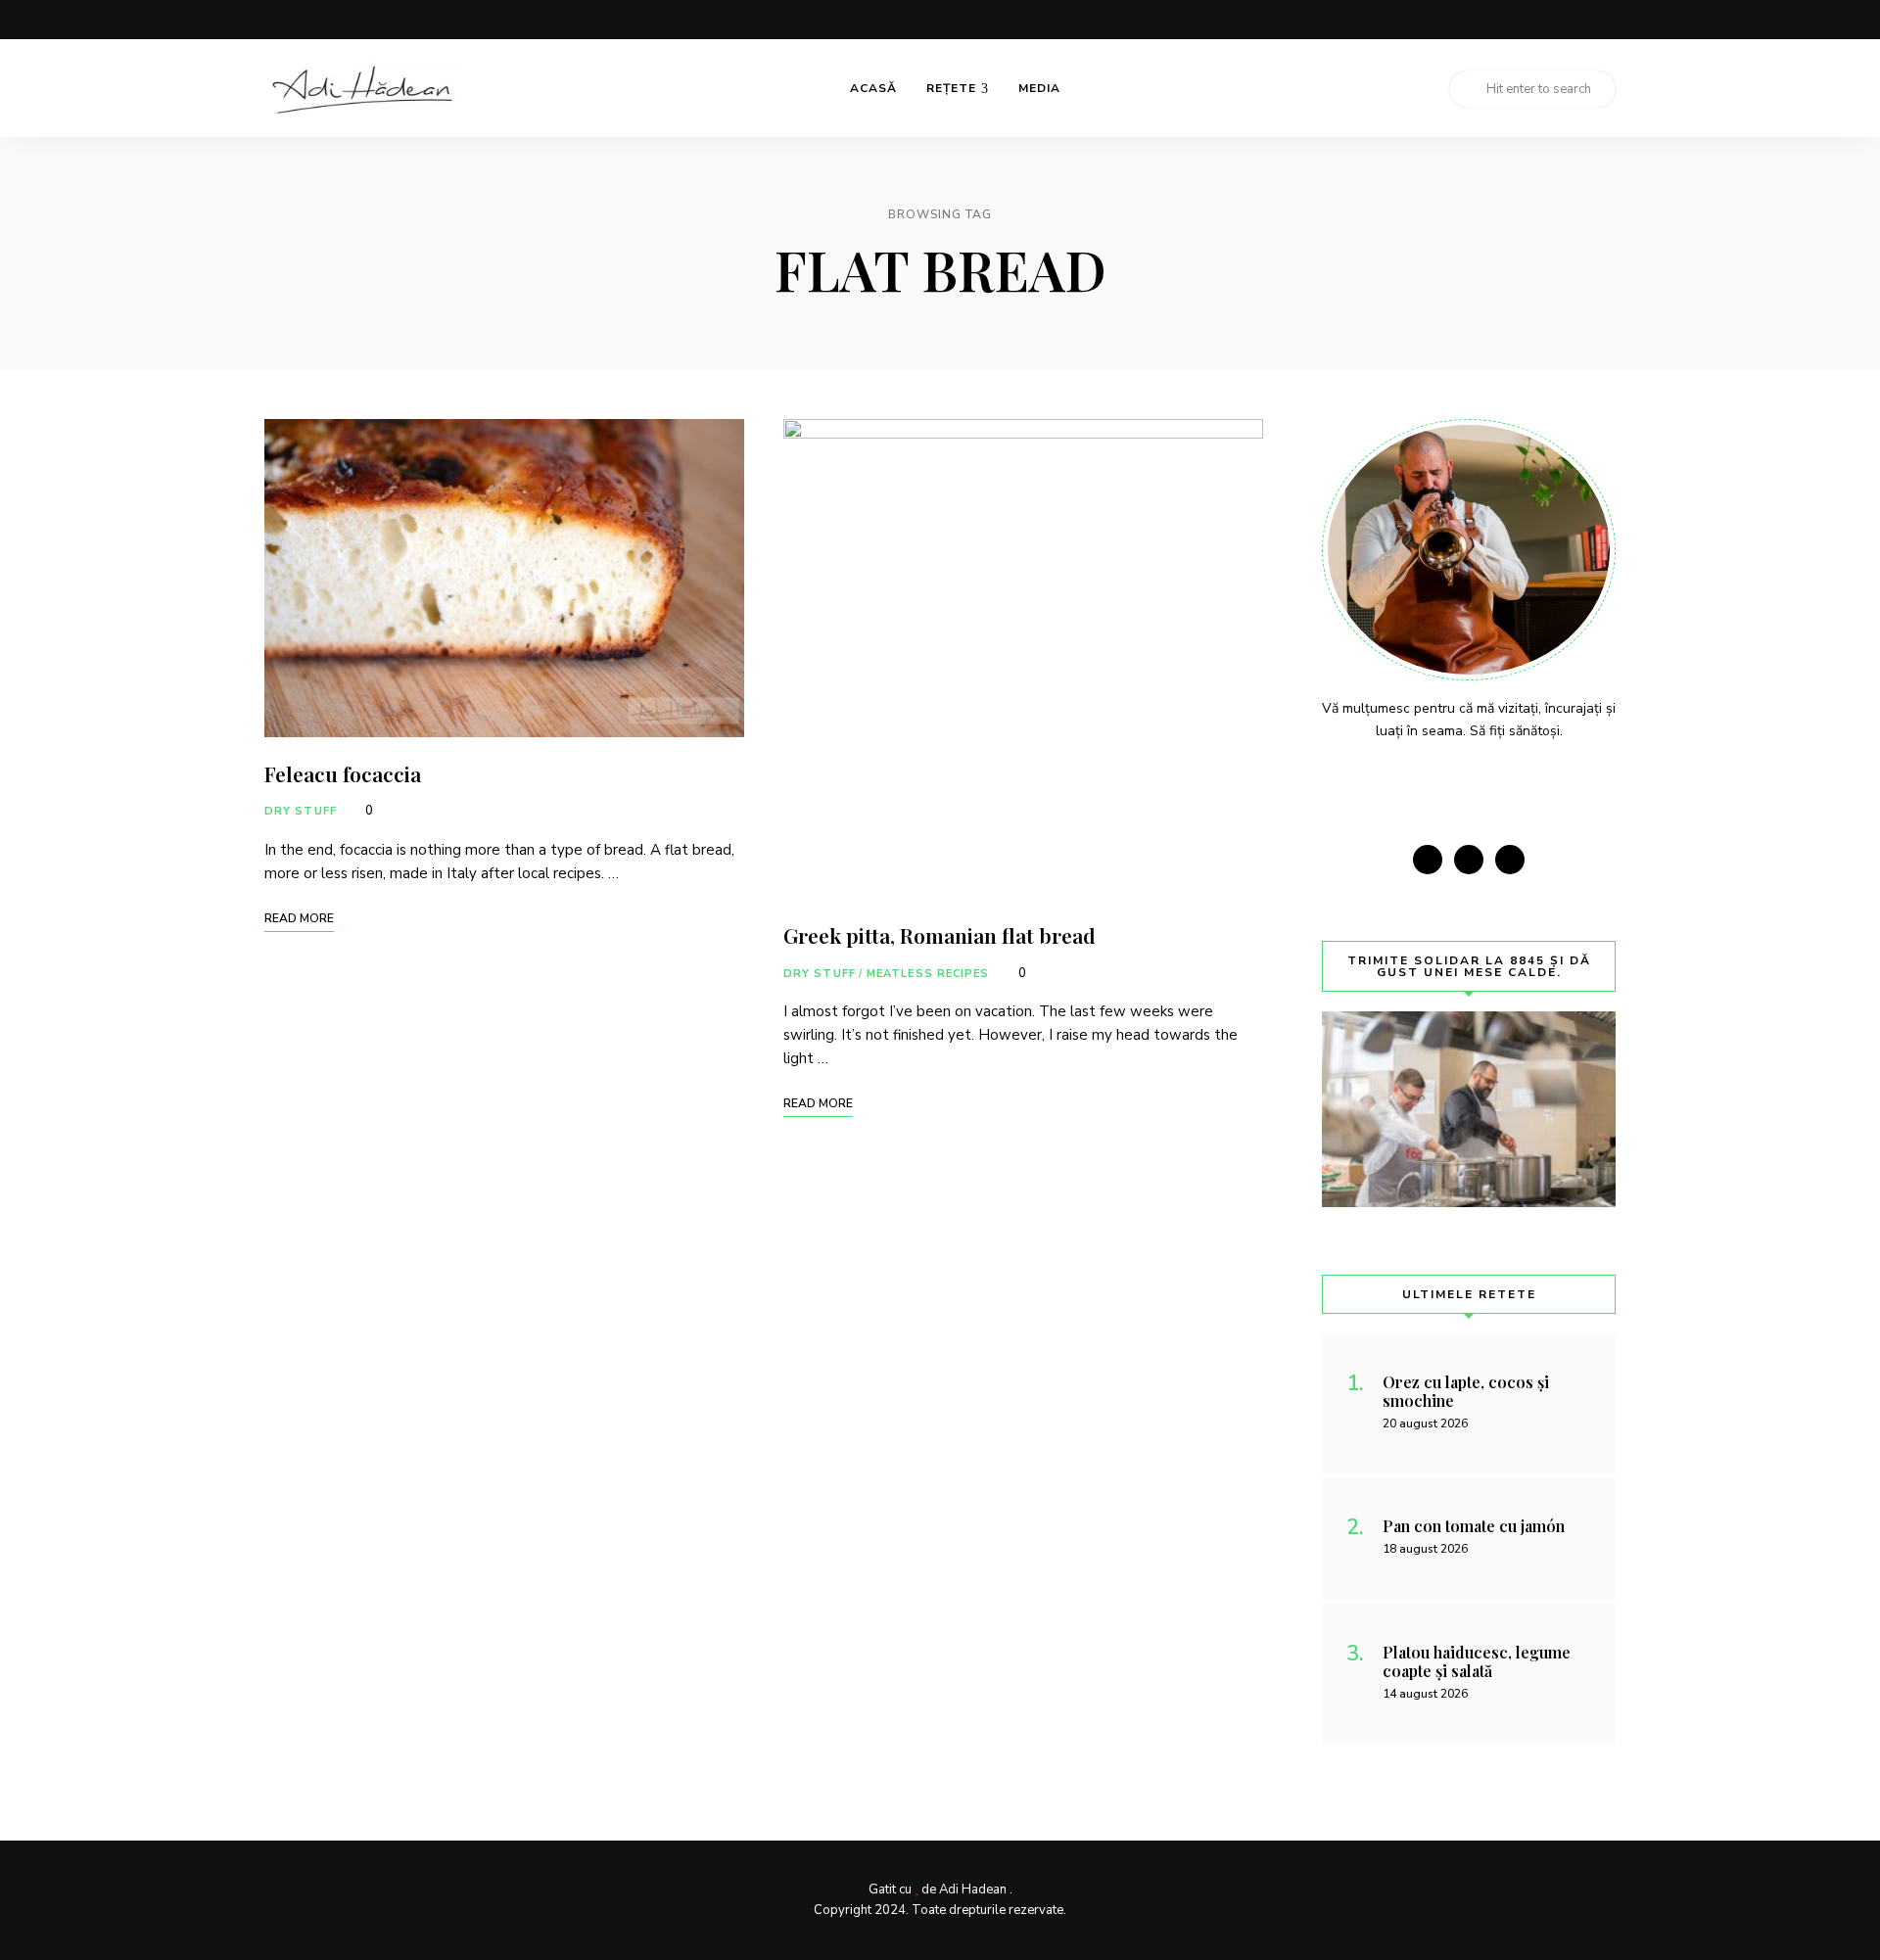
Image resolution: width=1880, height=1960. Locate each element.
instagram (1569, 20)
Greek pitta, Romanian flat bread (940, 935)
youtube (1608, 20)
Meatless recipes (928, 974)
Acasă (873, 88)
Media (1039, 88)
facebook (1529, 20)
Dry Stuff (301, 811)
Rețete (951, 88)
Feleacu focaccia (343, 773)
